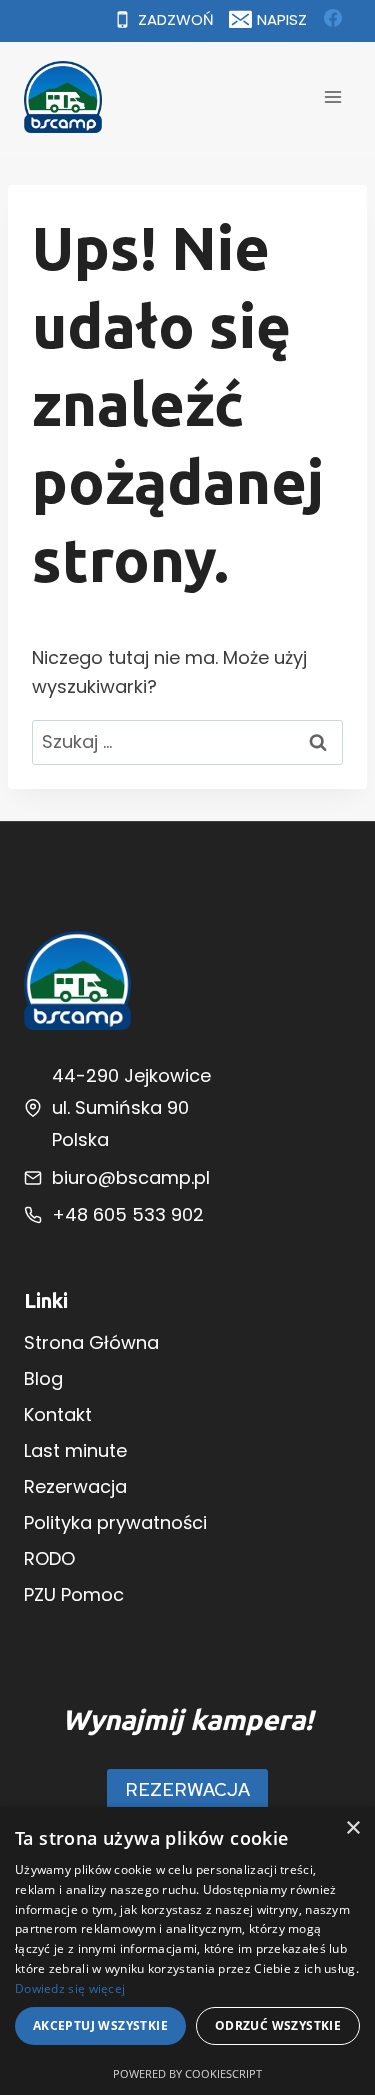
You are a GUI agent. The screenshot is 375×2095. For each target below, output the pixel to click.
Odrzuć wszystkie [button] (278, 2025)
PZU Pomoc (74, 1594)
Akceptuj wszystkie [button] (100, 2025)
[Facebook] (333, 18)
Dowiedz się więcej (70, 1988)
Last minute (75, 1450)
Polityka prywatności (115, 1522)
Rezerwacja (75, 1486)
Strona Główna (91, 1342)
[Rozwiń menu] (332, 96)
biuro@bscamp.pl (131, 1177)
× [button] (352, 1828)
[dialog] (187, 1951)
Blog (43, 1378)
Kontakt (58, 1414)
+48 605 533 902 (128, 1214)
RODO (49, 1558)
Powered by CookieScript (187, 2073)
